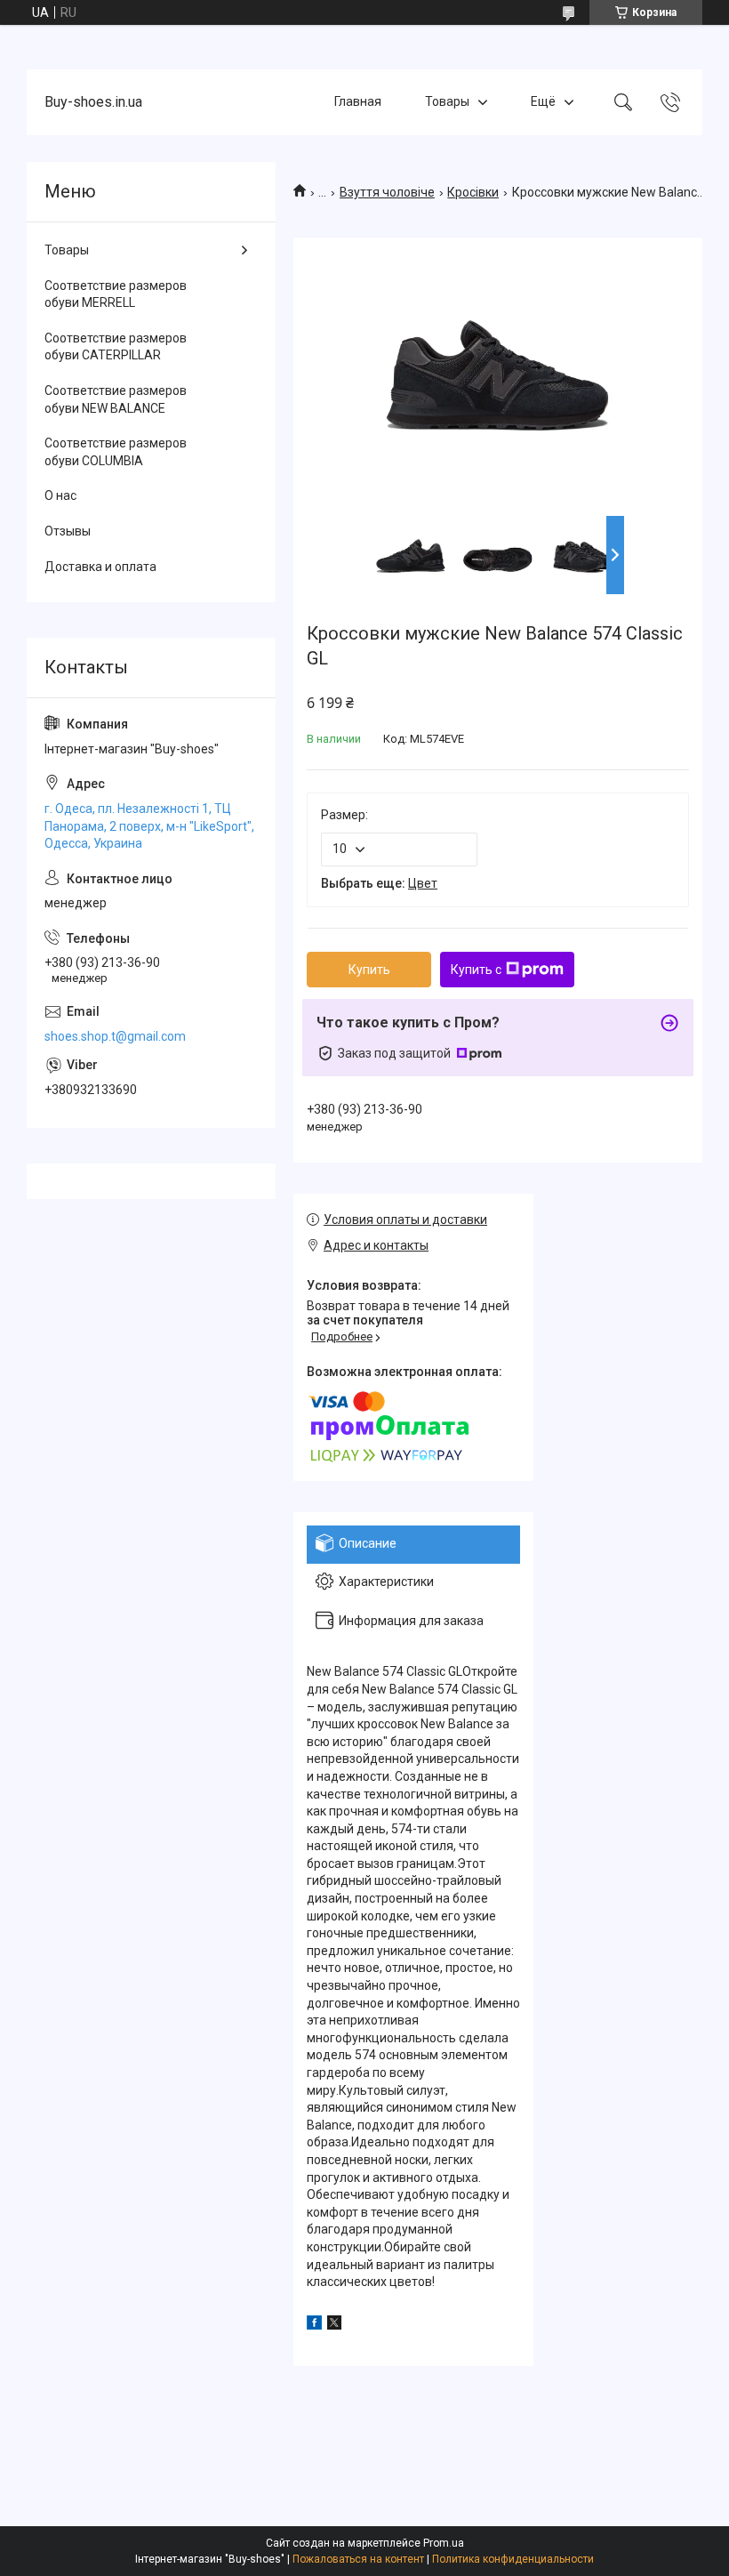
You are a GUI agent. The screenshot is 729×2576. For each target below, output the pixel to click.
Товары (447, 101)
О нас (60, 495)
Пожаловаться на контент (358, 2559)
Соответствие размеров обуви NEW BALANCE (116, 399)
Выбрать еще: (379, 883)
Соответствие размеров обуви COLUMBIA (116, 452)
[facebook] (314, 2325)
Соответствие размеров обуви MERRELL (116, 294)
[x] (334, 2325)
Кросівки (473, 192)
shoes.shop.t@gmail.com (115, 1036)
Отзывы (68, 531)
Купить (369, 970)
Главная (358, 101)
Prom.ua (444, 2543)
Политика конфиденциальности (513, 2559)
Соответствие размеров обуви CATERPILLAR (116, 347)
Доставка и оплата (100, 567)
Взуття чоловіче (387, 192)
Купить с (476, 970)
